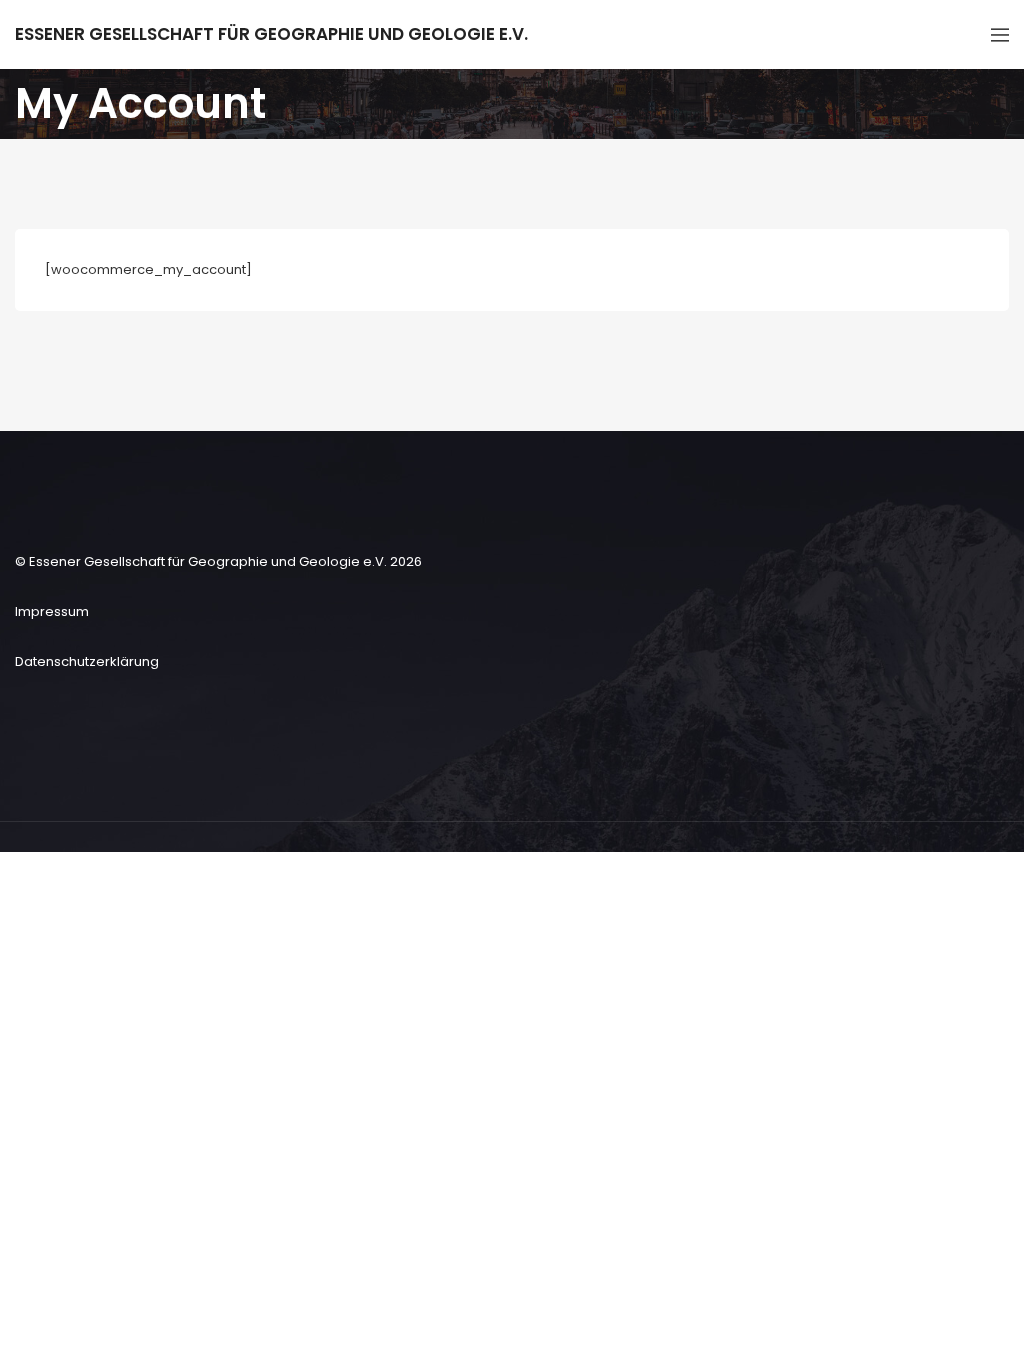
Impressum (52, 611)
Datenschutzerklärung (87, 661)
